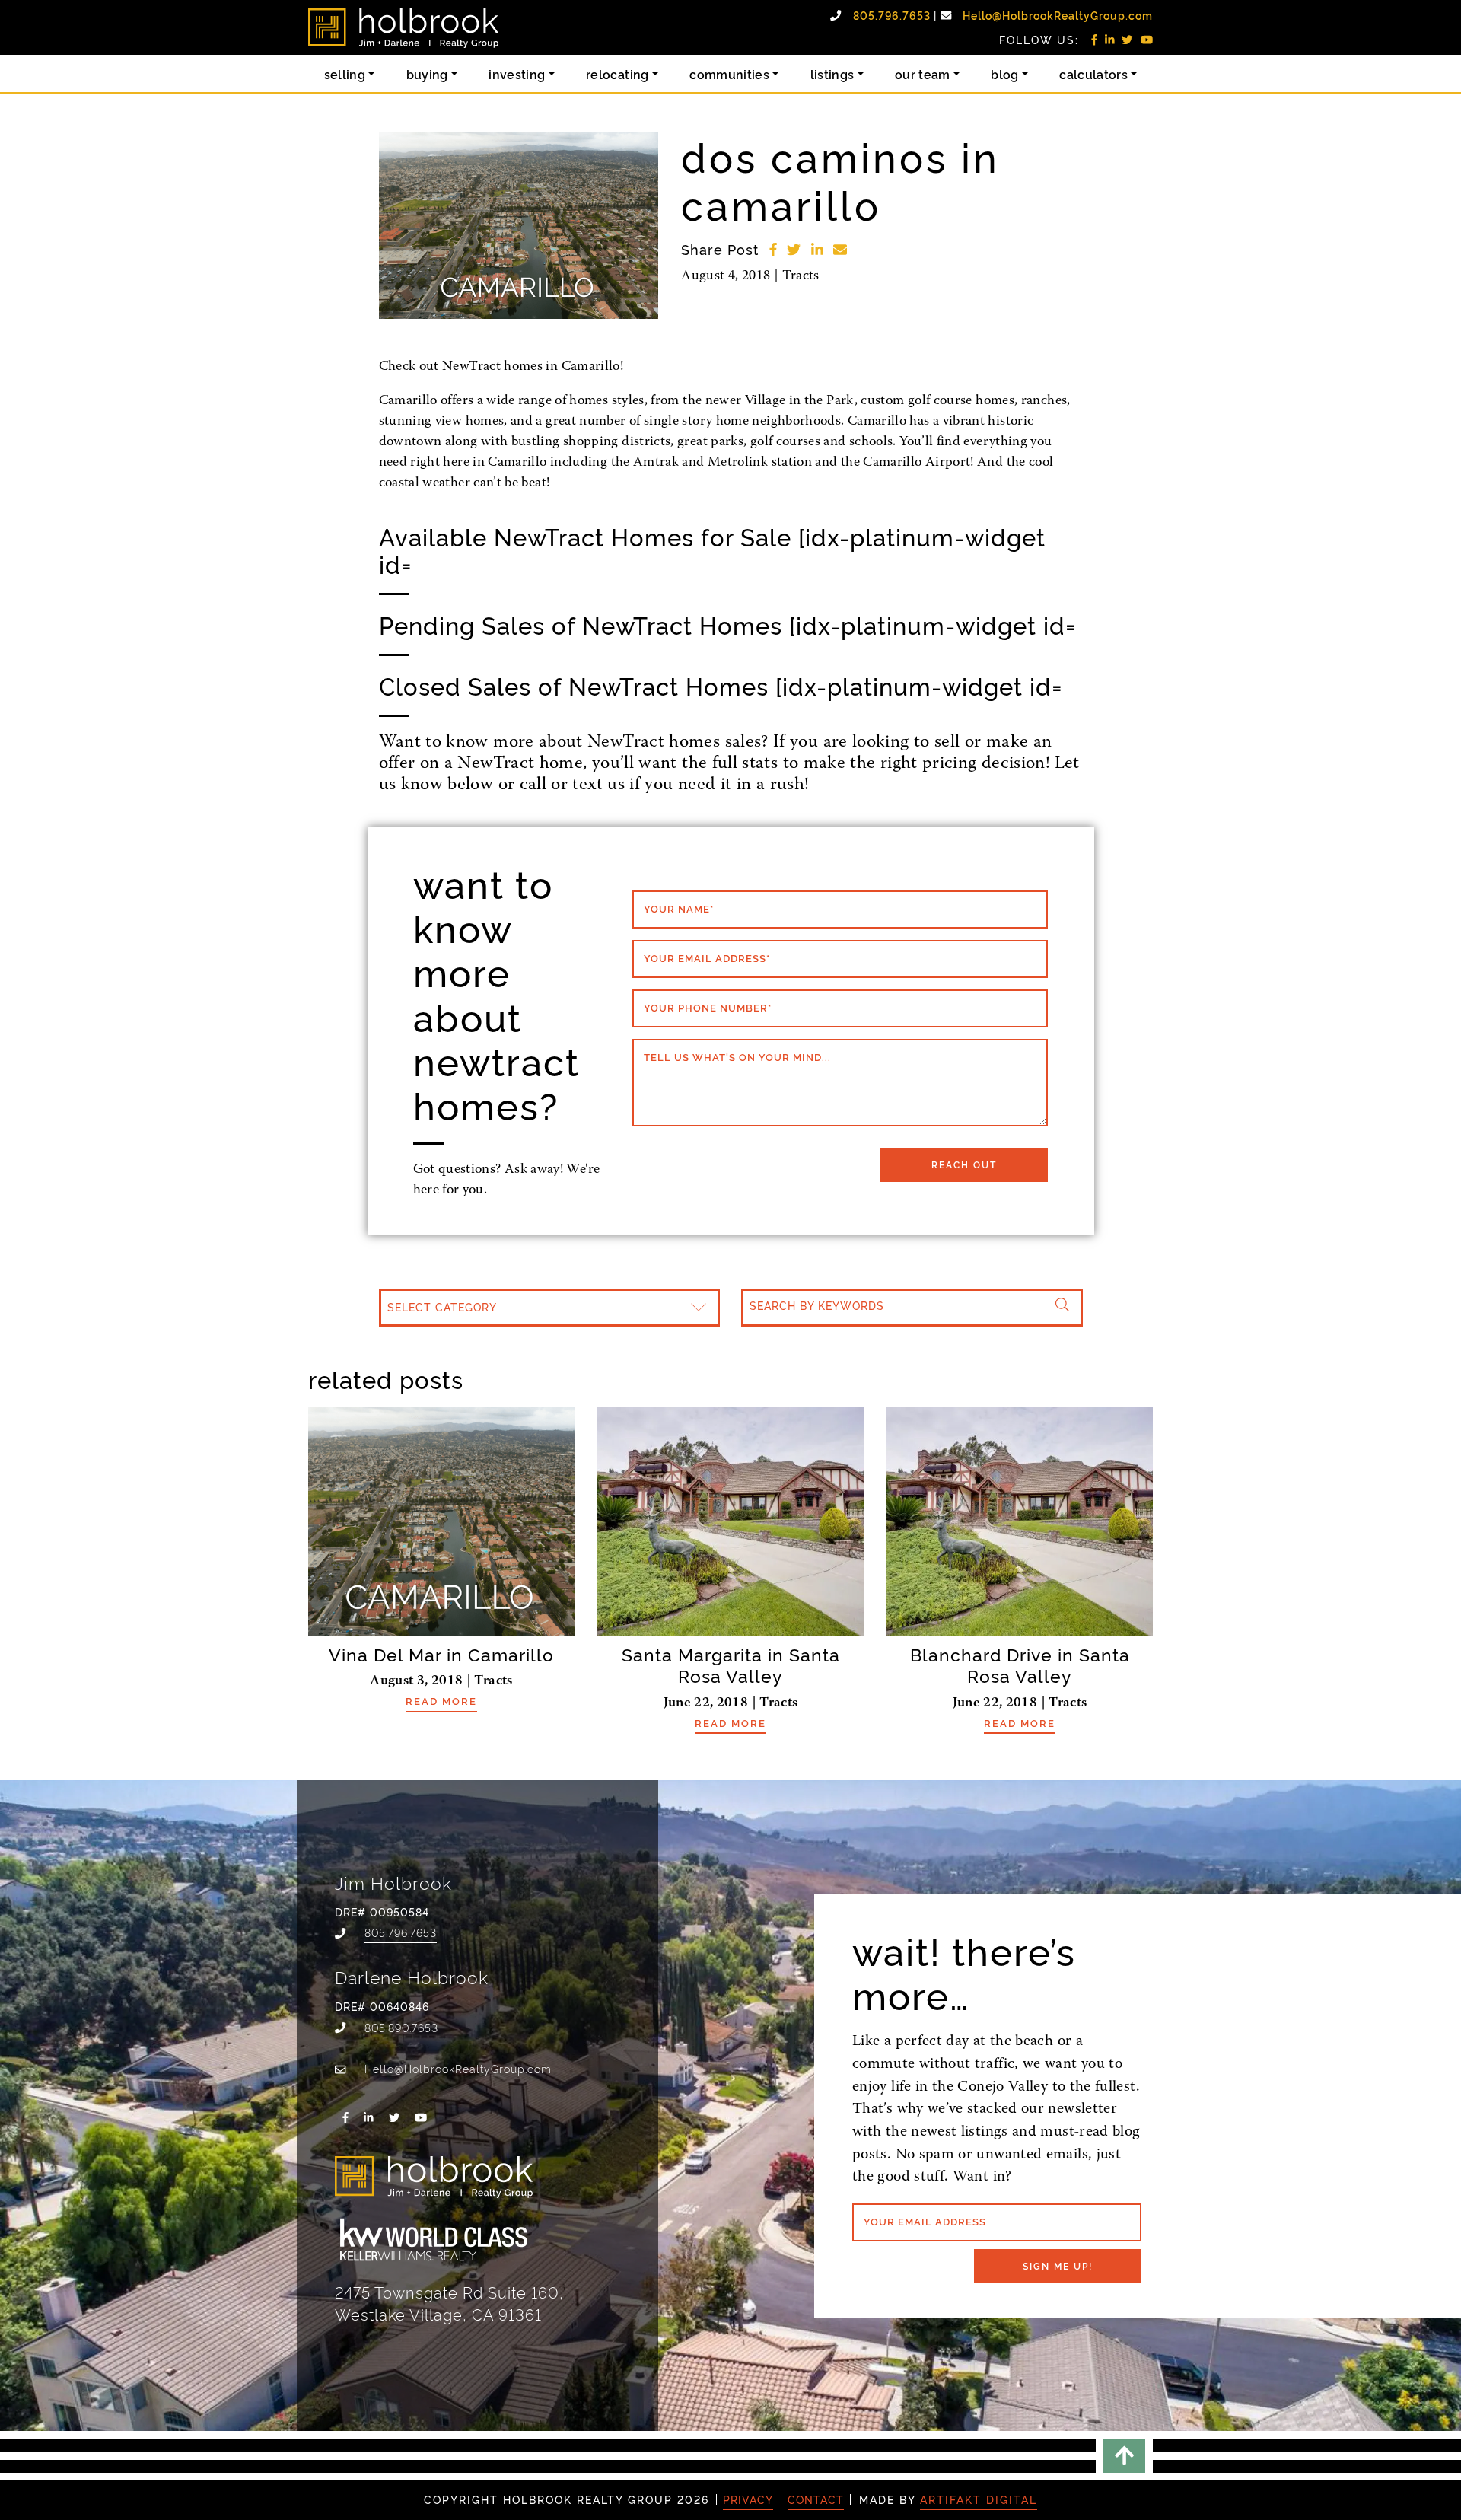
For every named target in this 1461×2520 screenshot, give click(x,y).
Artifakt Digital (979, 2499)
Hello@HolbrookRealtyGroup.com (1058, 15)
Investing (517, 74)
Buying (427, 74)
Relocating (618, 74)
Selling (345, 74)
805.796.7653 (893, 15)
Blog (1004, 74)
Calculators (1093, 74)
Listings (832, 74)
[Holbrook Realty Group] (403, 28)
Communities (729, 74)
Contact (816, 2499)
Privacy (748, 2499)
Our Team (923, 74)
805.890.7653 (401, 2027)
